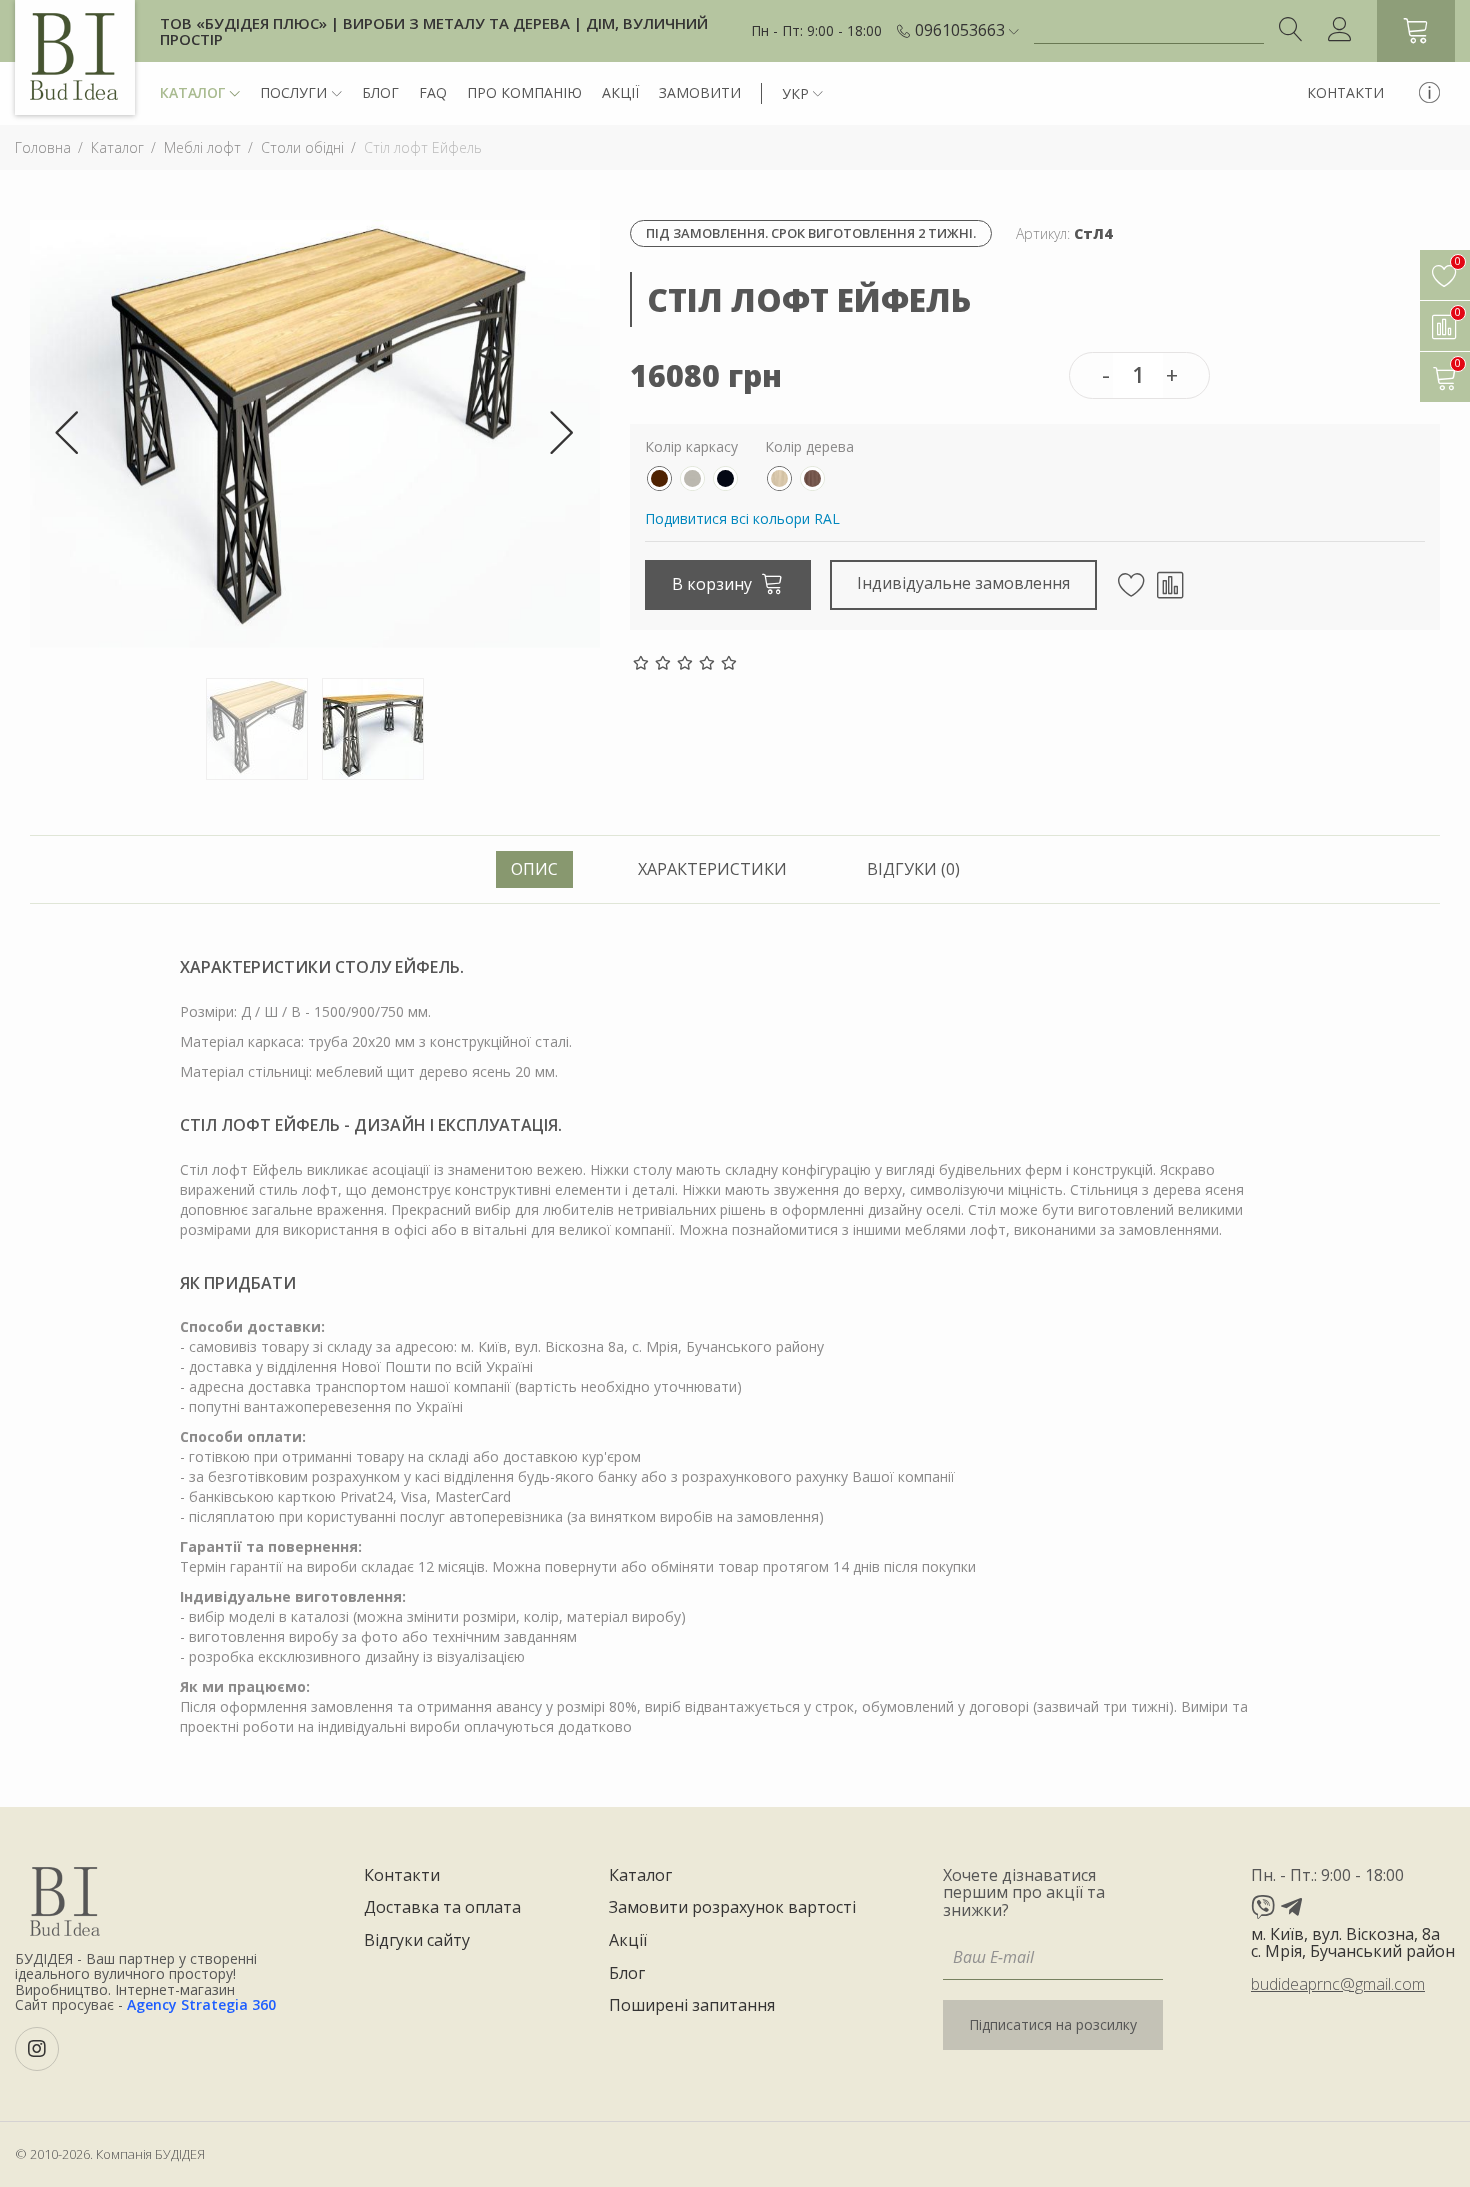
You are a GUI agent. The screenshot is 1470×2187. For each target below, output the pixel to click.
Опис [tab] (534, 869)
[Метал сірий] (692, 478)
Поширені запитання (692, 2006)
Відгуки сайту (417, 1941)
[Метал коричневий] (659, 478)
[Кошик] (1416, 31)
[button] (967, 31)
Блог (380, 92)
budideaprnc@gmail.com (1338, 1984)
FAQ (433, 92)
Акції (620, 92)
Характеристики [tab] (712, 869)
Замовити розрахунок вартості (732, 1908)
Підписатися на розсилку (1053, 2024)
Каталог (192, 92)
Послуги (293, 92)
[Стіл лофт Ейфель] (315, 432)
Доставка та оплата (442, 1908)
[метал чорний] (725, 478)
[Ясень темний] (812, 478)
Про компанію (524, 92)
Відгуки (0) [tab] (913, 869)
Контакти (1345, 92)
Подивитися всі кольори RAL (742, 518)
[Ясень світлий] (779, 478)
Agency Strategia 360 (201, 2004)
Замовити (700, 92)
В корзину (714, 584)
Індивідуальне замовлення (963, 583)
